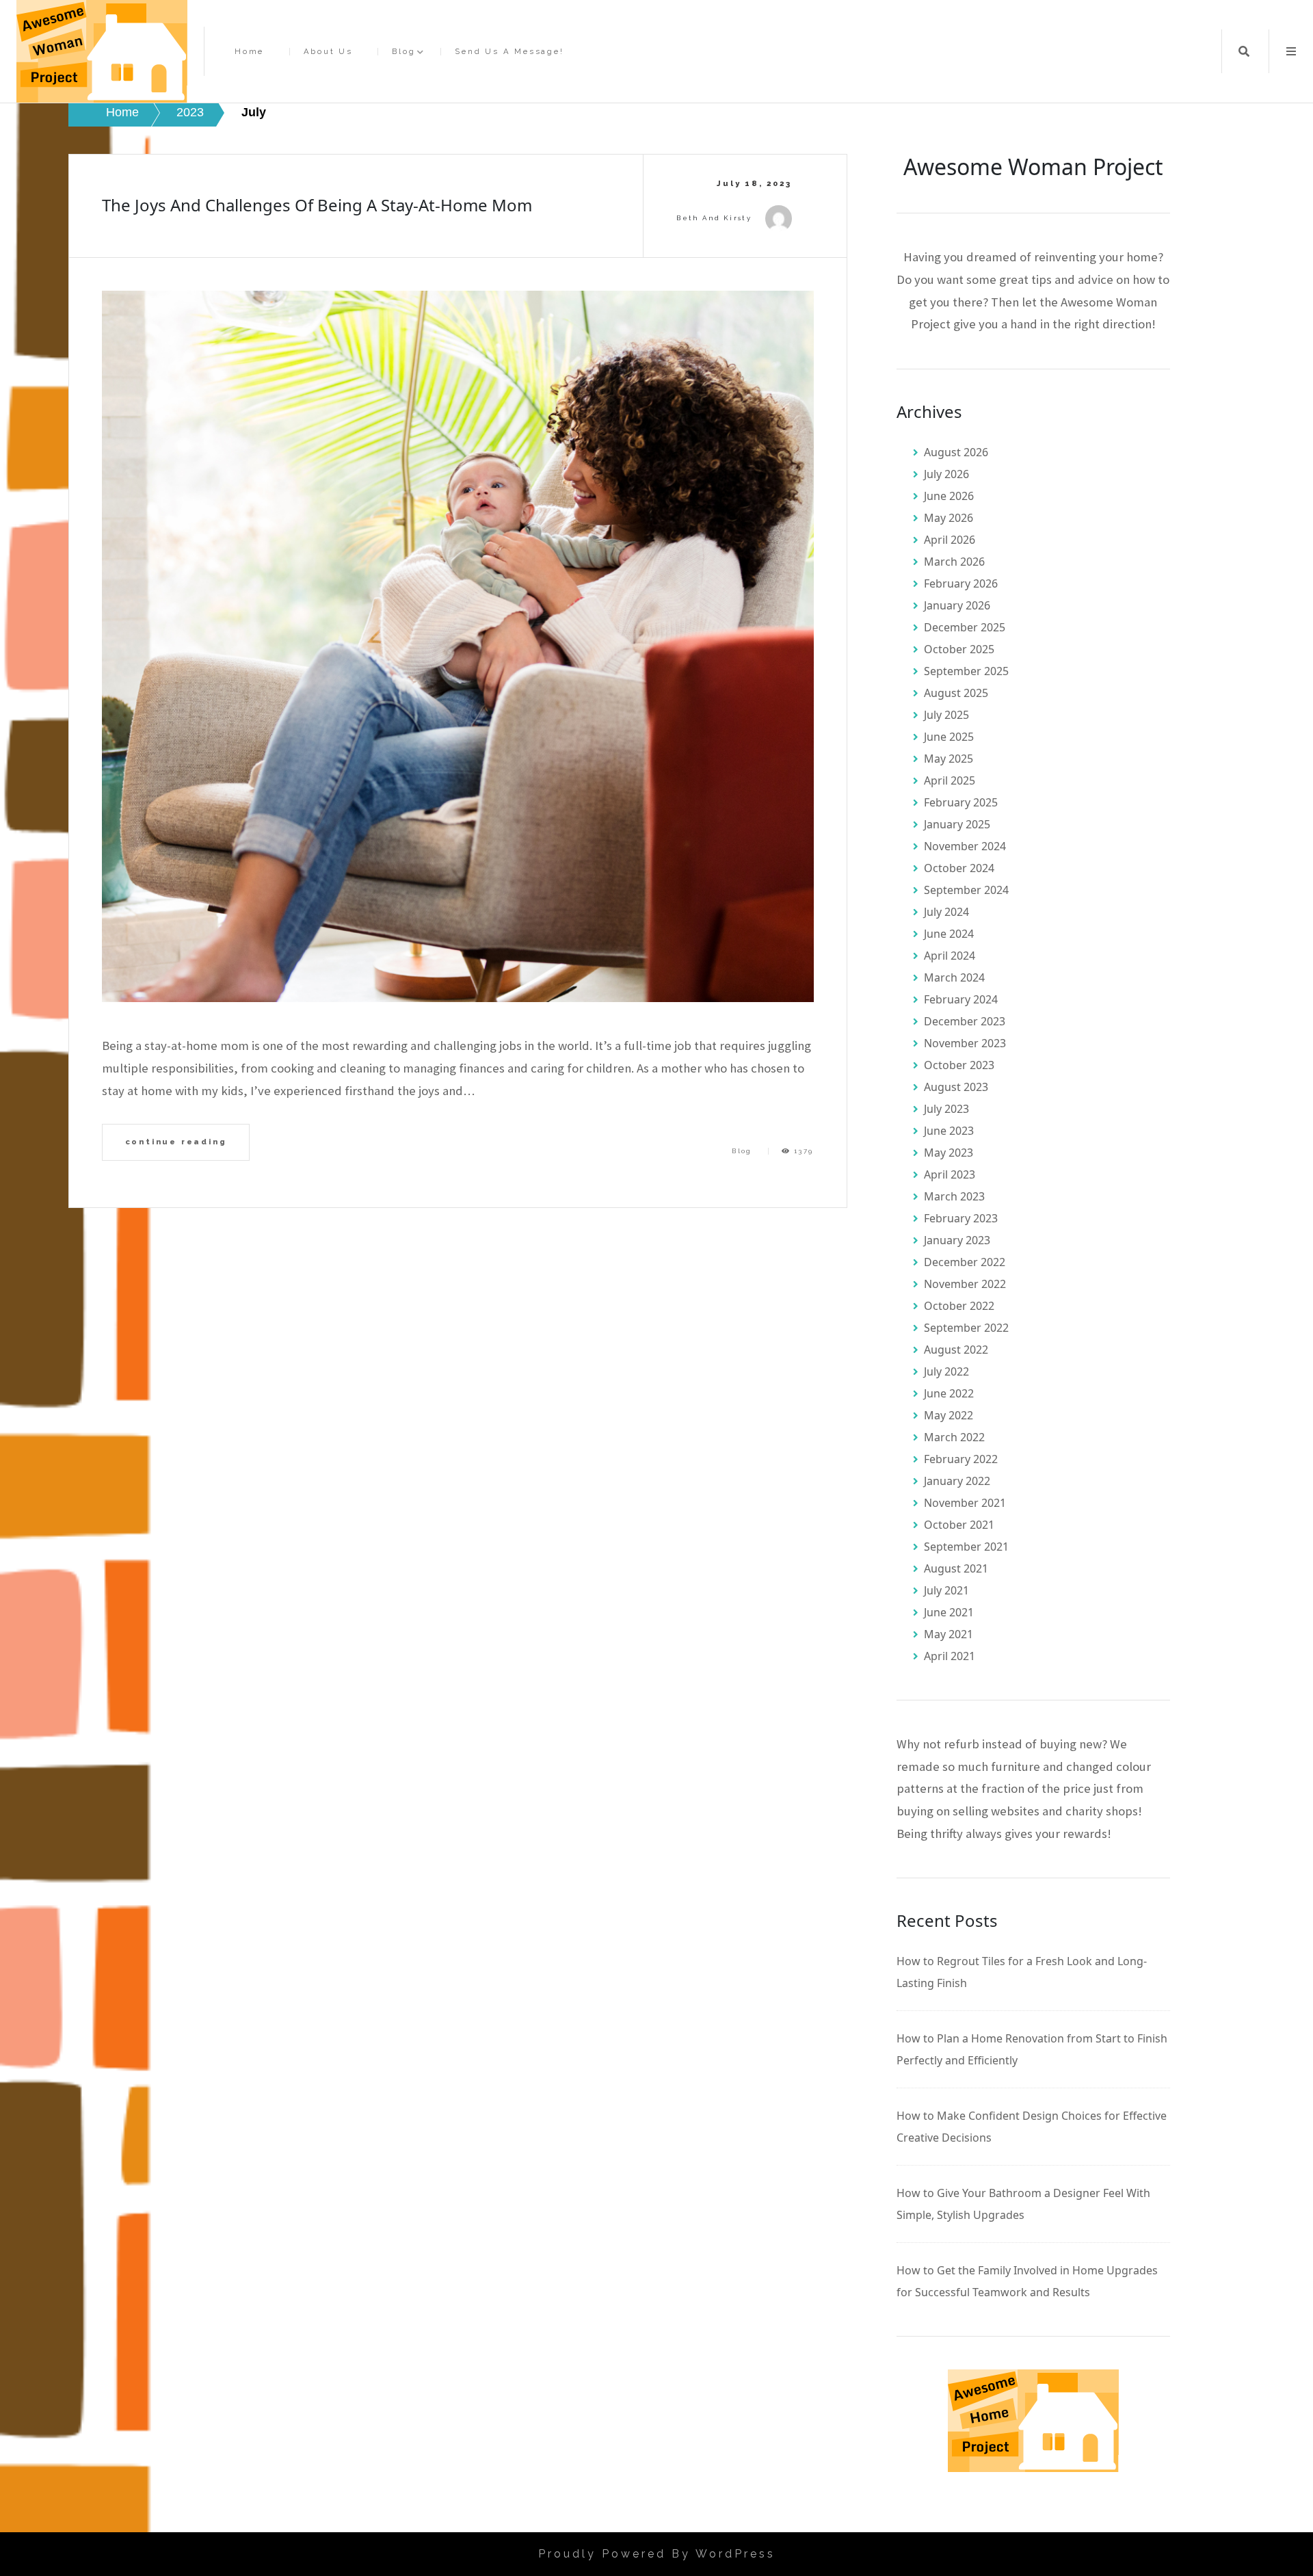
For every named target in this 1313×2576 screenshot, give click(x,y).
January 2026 (957, 605)
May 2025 (949, 759)
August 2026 (956, 452)
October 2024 (959, 868)
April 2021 (950, 1656)
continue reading (176, 1142)
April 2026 (950, 540)
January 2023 (957, 1240)
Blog (403, 52)
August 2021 (956, 1568)
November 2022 (965, 1284)
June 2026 (949, 496)
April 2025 (950, 780)
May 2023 (949, 1153)
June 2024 (949, 934)
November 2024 (965, 846)
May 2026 (949, 518)
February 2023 (961, 1218)
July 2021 (946, 1590)
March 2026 (954, 562)
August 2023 (956, 1087)
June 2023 (949, 1131)
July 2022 (946, 1371)
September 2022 (966, 1328)
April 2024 (950, 956)
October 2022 (959, 1306)
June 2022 (949, 1393)
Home (249, 52)
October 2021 (959, 1525)
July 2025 (946, 715)
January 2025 (957, 824)
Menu (1291, 51)
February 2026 (961, 583)
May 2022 (949, 1415)
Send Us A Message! (509, 52)
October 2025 (959, 649)
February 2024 (961, 999)
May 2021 (949, 1634)
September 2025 (966, 671)
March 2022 (954, 1437)
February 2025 (961, 802)
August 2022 (956, 1350)
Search (1244, 51)
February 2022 (961, 1459)
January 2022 (957, 1481)
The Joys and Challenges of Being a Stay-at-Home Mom (317, 205)
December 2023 (965, 1021)
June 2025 (949, 737)
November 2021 (965, 1503)
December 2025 (965, 627)
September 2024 (966, 890)
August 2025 (956, 693)
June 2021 (949, 1612)
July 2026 (946, 474)
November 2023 (965, 1043)
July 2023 (946, 1109)
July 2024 (946, 912)
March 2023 (954, 1196)
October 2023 (959, 1065)
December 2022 (965, 1262)
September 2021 (966, 1547)
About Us (328, 52)
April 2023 (950, 1174)
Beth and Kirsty (714, 218)
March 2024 (954, 977)
